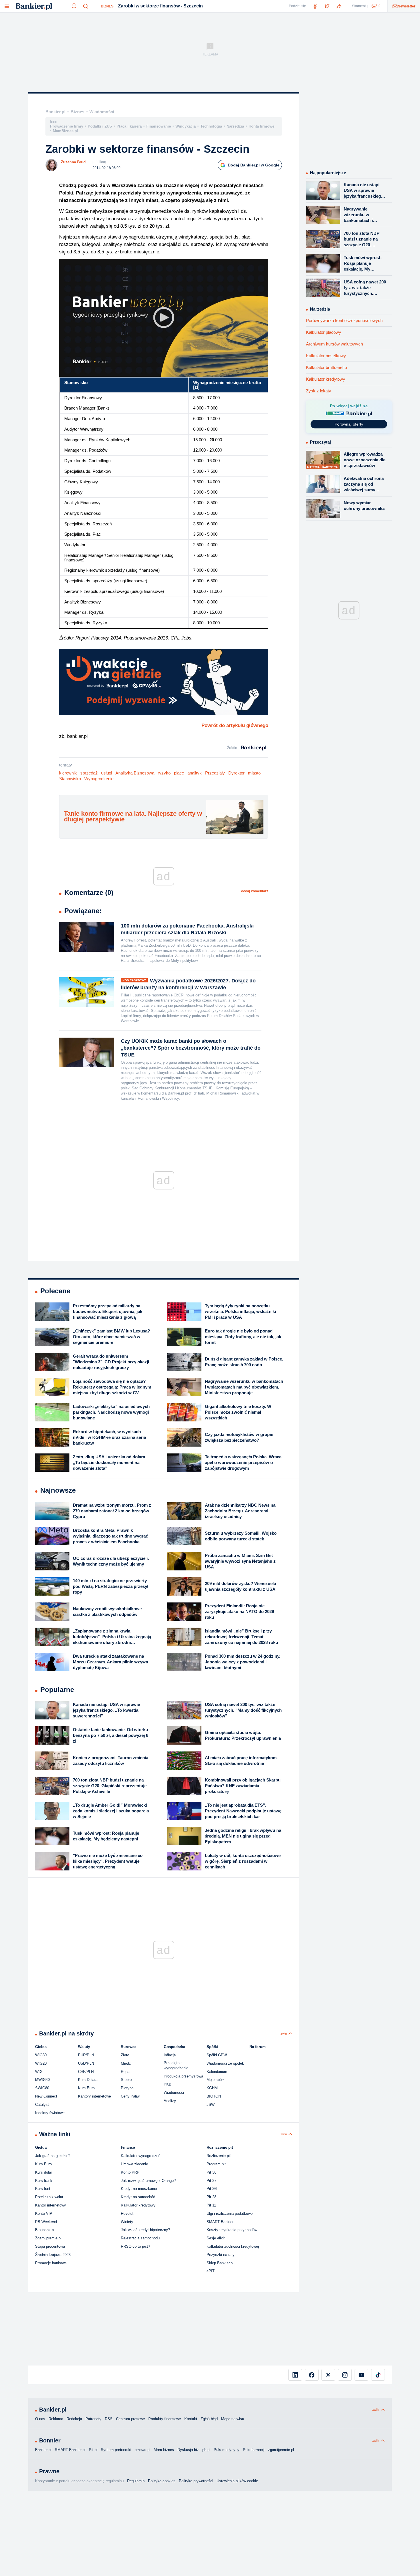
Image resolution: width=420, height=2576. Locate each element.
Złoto (125, 2055)
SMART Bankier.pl (70, 2450)
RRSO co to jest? (135, 2246)
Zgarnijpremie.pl (48, 2238)
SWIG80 (42, 2088)
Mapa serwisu (233, 2419)
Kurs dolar (44, 2172)
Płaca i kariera (129, 126)
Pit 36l (212, 2189)
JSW (211, 2105)
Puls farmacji (254, 2450)
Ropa (125, 2072)
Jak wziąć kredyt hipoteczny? (145, 2230)
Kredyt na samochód (138, 2197)
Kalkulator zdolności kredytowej (233, 2246)
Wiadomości (102, 112)
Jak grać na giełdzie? (53, 2156)
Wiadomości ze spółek (225, 2063)
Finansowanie (159, 126)
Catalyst (42, 2105)
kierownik (68, 773)
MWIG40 (42, 2080)
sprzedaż (89, 773)
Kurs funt (43, 2189)
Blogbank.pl (45, 2230)
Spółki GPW (217, 2055)
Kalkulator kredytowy (326, 379)
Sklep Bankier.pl (220, 2263)
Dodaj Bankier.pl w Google (254, 165)
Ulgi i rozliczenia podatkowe (230, 2213)
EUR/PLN (86, 2055)
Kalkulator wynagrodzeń (141, 2156)
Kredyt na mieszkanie (139, 2189)
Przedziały (215, 773)
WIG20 (41, 2063)
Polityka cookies (162, 2481)
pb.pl (206, 2450)
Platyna (127, 2088)
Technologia (211, 126)
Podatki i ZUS (100, 126)
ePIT (211, 2271)
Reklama (56, 2419)
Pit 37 (211, 2181)
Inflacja (170, 2055)
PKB (168, 2084)
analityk (195, 773)
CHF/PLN (86, 2072)
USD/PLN (86, 2063)
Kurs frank (44, 2181)
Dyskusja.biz (188, 2450)
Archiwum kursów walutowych (334, 344)
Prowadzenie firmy (67, 126)
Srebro (126, 2080)
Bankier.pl (55, 112)
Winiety (127, 2222)
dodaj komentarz (255, 891)
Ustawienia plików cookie (237, 2481)
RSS (109, 2419)
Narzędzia (235, 126)
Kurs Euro (86, 2088)
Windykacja (186, 126)
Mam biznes (164, 2450)
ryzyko (164, 773)
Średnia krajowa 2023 (53, 2255)
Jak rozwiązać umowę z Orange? (148, 2181)
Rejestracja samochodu (140, 2238)
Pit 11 (211, 2205)
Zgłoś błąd (209, 2419)
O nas (40, 2419)
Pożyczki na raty (221, 2255)
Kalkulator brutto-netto (326, 367)
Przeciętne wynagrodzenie (176, 2065)
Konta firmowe (261, 126)
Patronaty (93, 2419)
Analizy (170, 2101)
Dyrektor (236, 773)
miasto (254, 773)
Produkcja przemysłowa (183, 2076)
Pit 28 (211, 2197)
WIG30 (41, 2055)
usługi (107, 773)
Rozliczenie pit (219, 2156)
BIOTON (214, 2096)
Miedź (126, 2063)
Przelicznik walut (49, 2197)
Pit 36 (211, 2172)
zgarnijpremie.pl (281, 2450)
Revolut (127, 2213)
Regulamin (136, 2481)
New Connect (46, 2096)
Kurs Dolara (88, 2080)
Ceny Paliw (130, 2096)
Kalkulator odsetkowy (326, 356)
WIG (39, 2072)
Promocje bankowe (51, 2263)
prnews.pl (142, 2450)
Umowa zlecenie (134, 2164)
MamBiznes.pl (65, 131)
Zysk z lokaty (319, 391)
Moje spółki (216, 2080)
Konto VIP (44, 2213)
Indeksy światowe (50, 2113)
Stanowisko (70, 779)
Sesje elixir (216, 2238)
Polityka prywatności (196, 2481)
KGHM (212, 2088)
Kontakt (191, 2419)
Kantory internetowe (94, 2096)
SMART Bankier (220, 2222)
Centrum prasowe (130, 2419)
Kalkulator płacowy (324, 332)
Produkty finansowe (165, 2419)
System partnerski (116, 2450)
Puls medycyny (227, 2450)
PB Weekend (46, 2222)
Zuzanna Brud (73, 162)
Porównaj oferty (349, 424)
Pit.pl (93, 2450)
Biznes (107, 6)
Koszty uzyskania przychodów (232, 2230)
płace (179, 773)
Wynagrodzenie (99, 779)
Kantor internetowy (51, 2205)
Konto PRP (130, 2172)
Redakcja (74, 2419)
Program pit (216, 2164)
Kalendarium (217, 2072)
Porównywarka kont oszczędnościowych (344, 320)
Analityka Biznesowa (135, 773)
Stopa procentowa (50, 2246)
